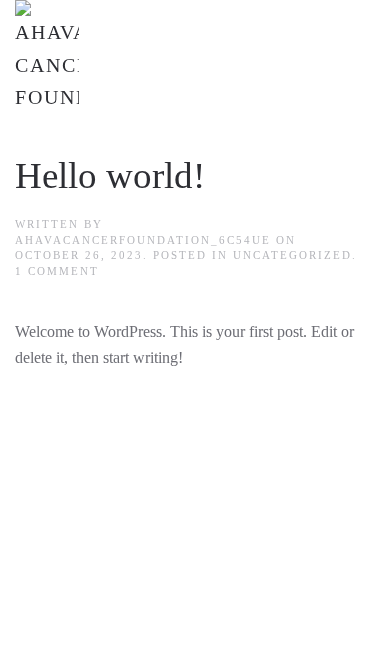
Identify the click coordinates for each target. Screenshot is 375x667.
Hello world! (110, 175)
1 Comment (57, 271)
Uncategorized (292, 255)
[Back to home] (47, 57)
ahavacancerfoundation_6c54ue (143, 240)
